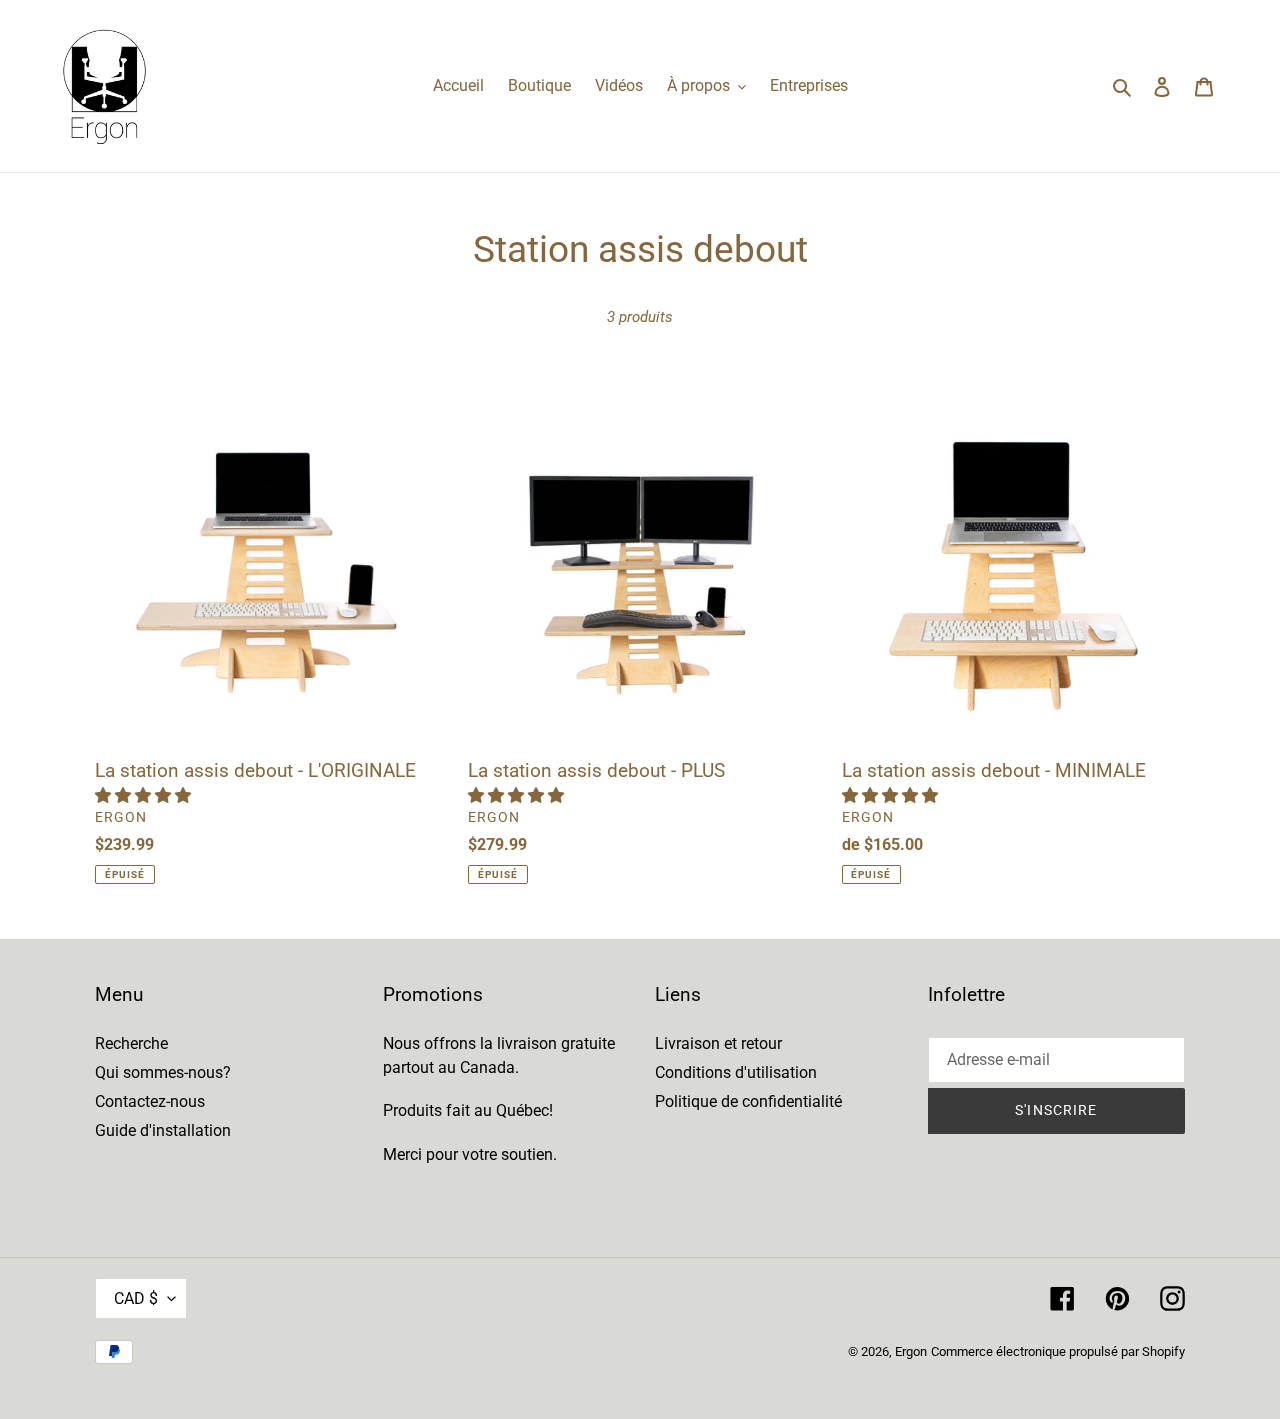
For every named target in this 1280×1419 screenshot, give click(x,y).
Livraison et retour (718, 1043)
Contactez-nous (150, 1101)
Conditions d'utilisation (736, 1072)
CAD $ (136, 1298)
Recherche (131, 1043)
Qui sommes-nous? (163, 1072)
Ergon (911, 1351)
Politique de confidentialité (748, 1101)
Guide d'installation (163, 1130)
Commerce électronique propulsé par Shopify (1058, 1351)
